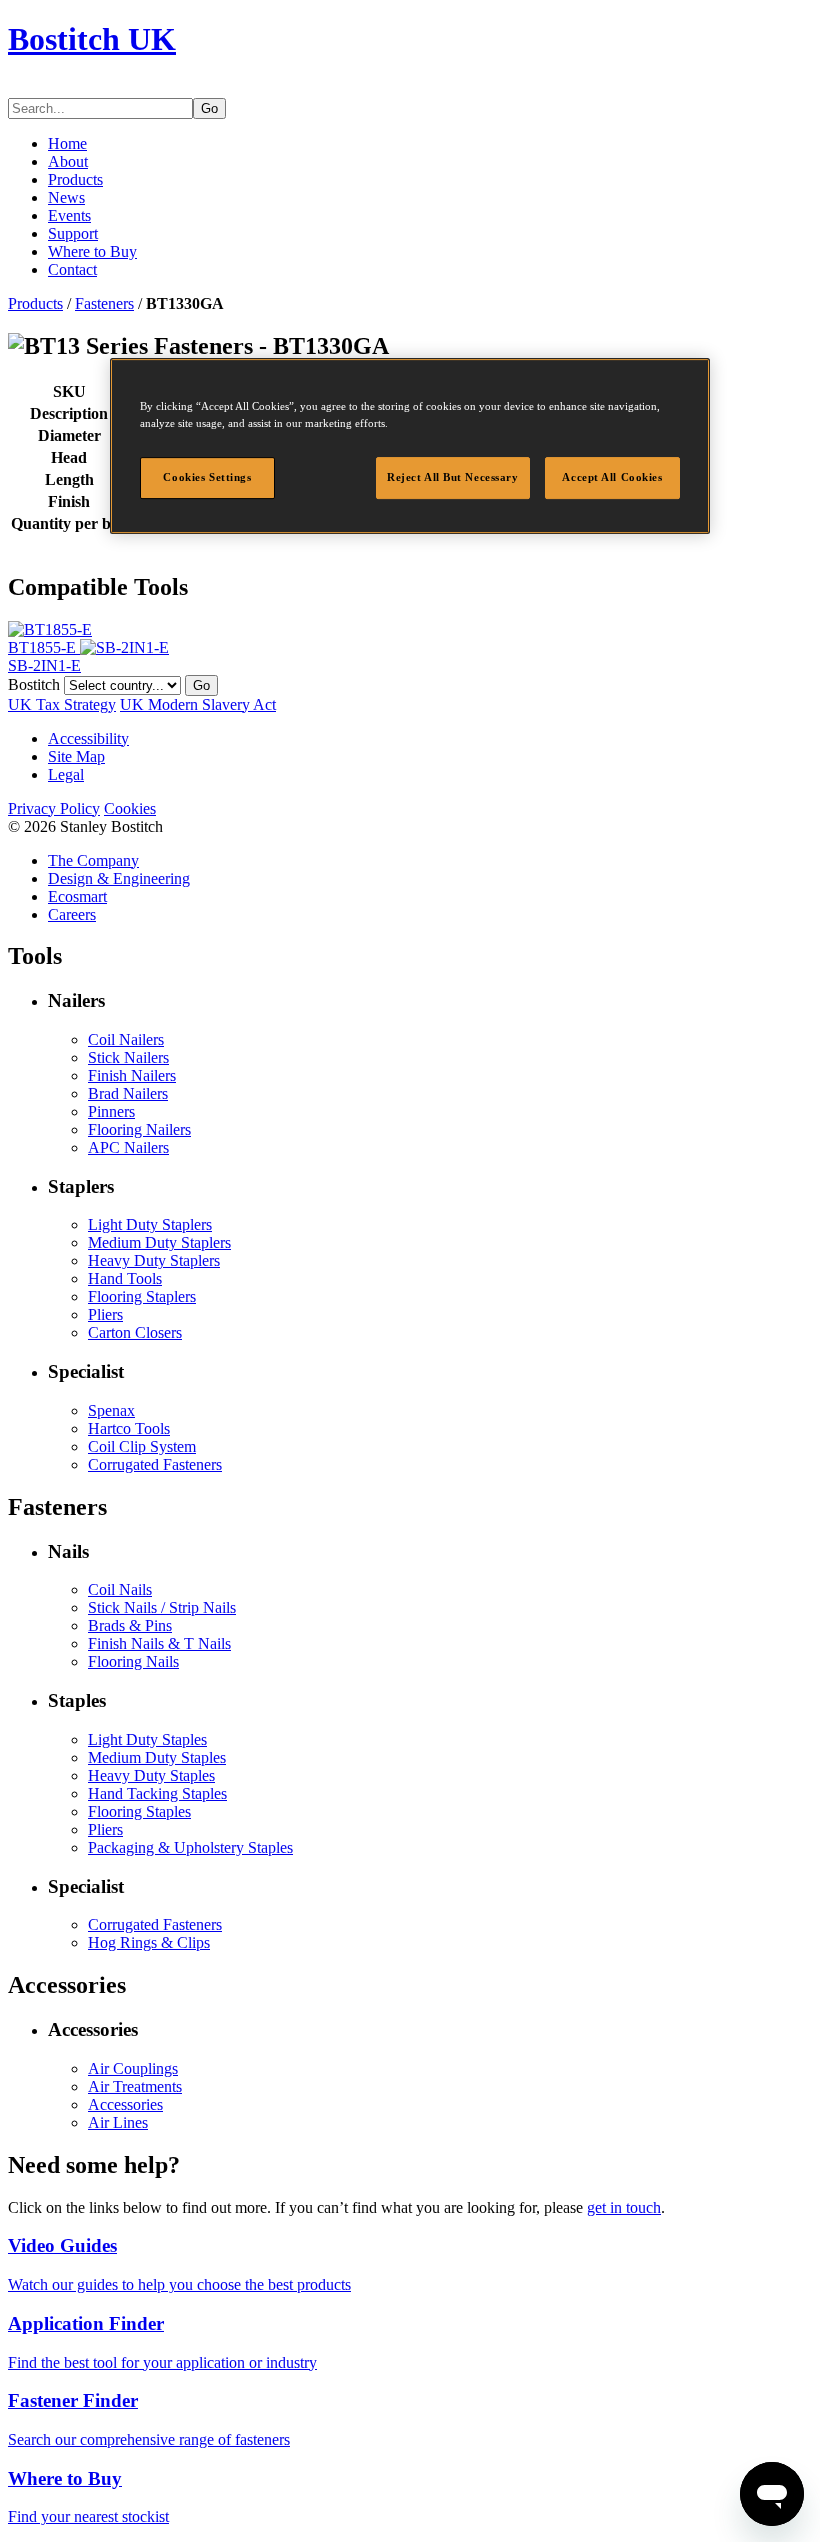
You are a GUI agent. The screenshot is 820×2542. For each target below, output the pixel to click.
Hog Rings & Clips (149, 1942)
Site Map (76, 756)
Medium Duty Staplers (159, 1242)
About (68, 161)
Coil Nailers (126, 1039)
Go (209, 108)
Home (67, 143)
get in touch (624, 2207)
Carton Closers (135, 1332)
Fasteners (104, 303)
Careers (72, 914)
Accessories (125, 2104)
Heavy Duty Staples (151, 1775)
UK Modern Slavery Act (198, 704)
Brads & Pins (130, 1625)
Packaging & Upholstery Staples (190, 1847)
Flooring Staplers (142, 1296)
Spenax (111, 1410)
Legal (66, 774)
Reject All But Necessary (453, 478)
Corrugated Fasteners (155, 1464)
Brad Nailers (128, 1093)
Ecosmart (77, 896)
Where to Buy (92, 251)
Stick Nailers (128, 1057)
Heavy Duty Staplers (154, 1260)
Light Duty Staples (147, 1739)
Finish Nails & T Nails (159, 1643)
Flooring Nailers (139, 1129)
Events (69, 215)
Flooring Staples (139, 1811)
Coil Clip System (142, 1446)
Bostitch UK (92, 39)
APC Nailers (128, 1147)
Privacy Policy (54, 808)
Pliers (105, 1314)
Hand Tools (125, 1278)
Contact (72, 269)
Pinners (111, 1111)
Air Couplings (133, 2068)
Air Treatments (135, 2086)
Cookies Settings (207, 478)
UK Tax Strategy (62, 704)
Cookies (130, 808)
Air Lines (118, 2122)
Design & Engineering (119, 878)
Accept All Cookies (612, 478)
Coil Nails (120, 1589)
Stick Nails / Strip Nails (162, 1607)
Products (75, 179)
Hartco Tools (129, 1428)
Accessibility (88, 738)
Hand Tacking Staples (157, 1793)
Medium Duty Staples (157, 1757)
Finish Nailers (132, 1075)
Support (73, 233)
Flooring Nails (133, 1661)
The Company (93, 860)
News (66, 197)
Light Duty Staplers (150, 1224)
